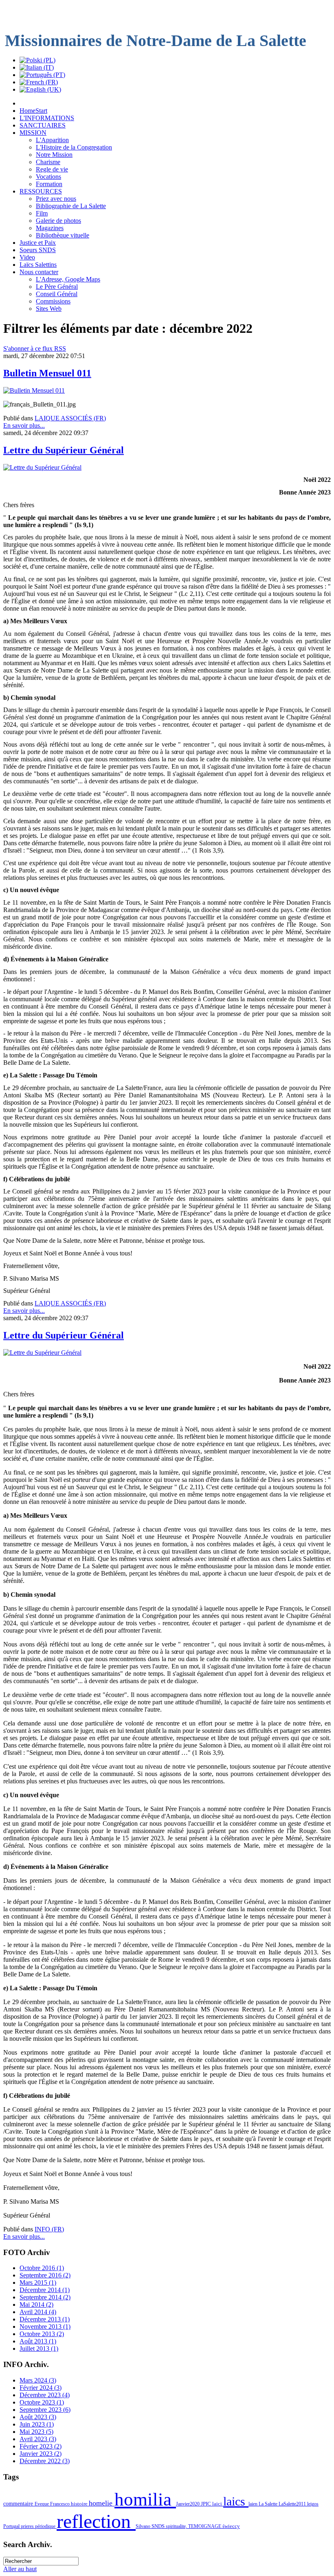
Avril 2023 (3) (38, 2439)
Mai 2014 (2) (36, 2305)
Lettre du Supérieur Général (64, 450)
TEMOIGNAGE (205, 2526)
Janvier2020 (188, 2504)
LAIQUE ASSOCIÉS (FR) (70, 418)
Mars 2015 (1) (38, 2283)
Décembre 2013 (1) (45, 2319)
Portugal (12, 2526)
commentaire (19, 2503)
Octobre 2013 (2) (42, 2334)
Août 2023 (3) (38, 2417)
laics (236, 2501)
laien (254, 2504)
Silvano (144, 2526)
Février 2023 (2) (41, 2446)
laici (218, 2504)
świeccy (231, 2526)
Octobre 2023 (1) (42, 2402)
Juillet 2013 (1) (39, 2349)
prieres (28, 2526)
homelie (102, 2503)
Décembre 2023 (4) (45, 2395)
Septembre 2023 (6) (45, 2410)
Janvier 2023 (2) (41, 2454)
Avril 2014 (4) (38, 2312)
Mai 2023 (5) (36, 2432)
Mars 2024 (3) (38, 2380)
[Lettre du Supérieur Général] (42, 467)
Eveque (42, 2504)
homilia (145, 2499)
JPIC (207, 2504)
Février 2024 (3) (41, 2388)
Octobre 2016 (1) (42, 2268)
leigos (313, 2504)
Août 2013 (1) (38, 2341)
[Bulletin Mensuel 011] (34, 390)
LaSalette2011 (293, 2504)
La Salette (269, 2504)
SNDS (159, 2526)
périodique (46, 2526)
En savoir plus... (24, 425)
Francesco (60, 2504)
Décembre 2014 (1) (45, 2290)
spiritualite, (177, 2526)
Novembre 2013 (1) (45, 2327)
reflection (96, 2521)
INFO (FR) (49, 2229)
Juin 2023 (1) (37, 2424)
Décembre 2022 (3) (45, 2461)
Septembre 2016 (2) (45, 2275)
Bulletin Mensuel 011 (47, 373)
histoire (80, 2504)
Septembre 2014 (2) (45, 2297)
